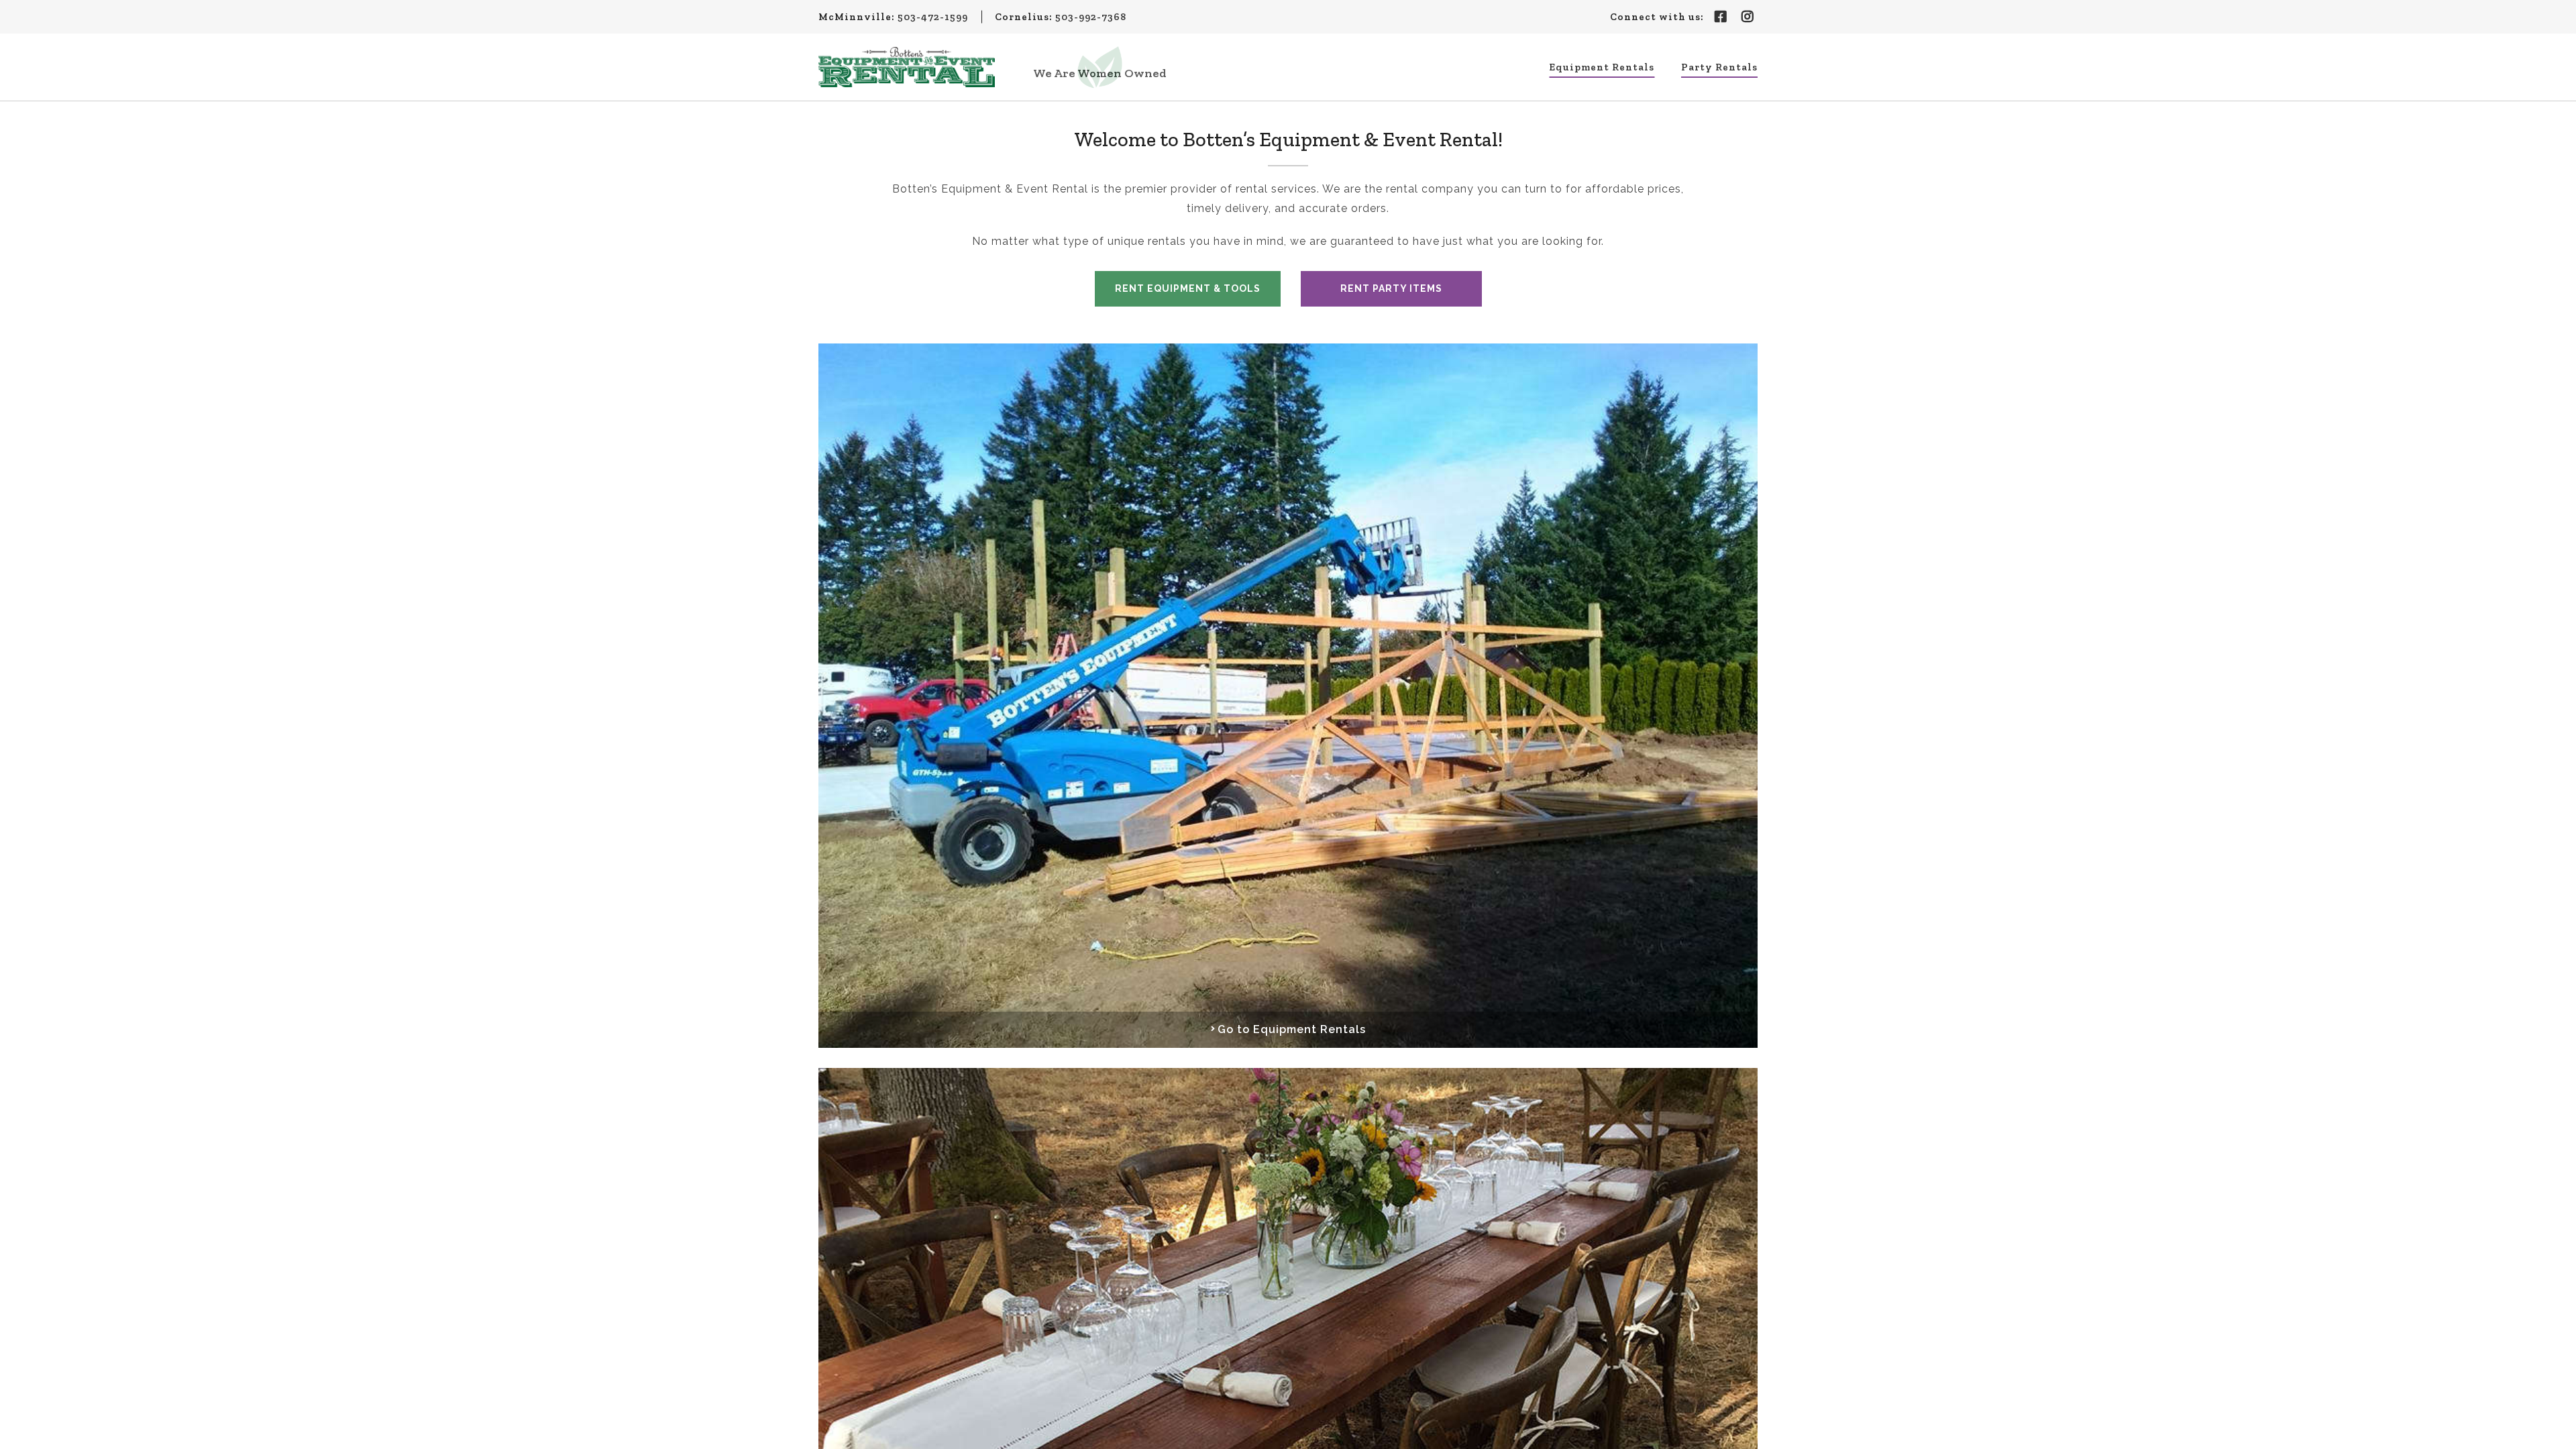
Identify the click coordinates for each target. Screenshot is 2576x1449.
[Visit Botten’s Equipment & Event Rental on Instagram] (1748, 17)
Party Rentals (1719, 67)
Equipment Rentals (1602, 67)
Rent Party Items (1391, 288)
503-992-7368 (1091, 17)
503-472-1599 (933, 17)
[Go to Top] (2557, 1430)
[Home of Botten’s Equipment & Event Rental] (907, 67)
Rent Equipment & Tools (1188, 288)
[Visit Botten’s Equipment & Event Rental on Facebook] (1721, 17)
